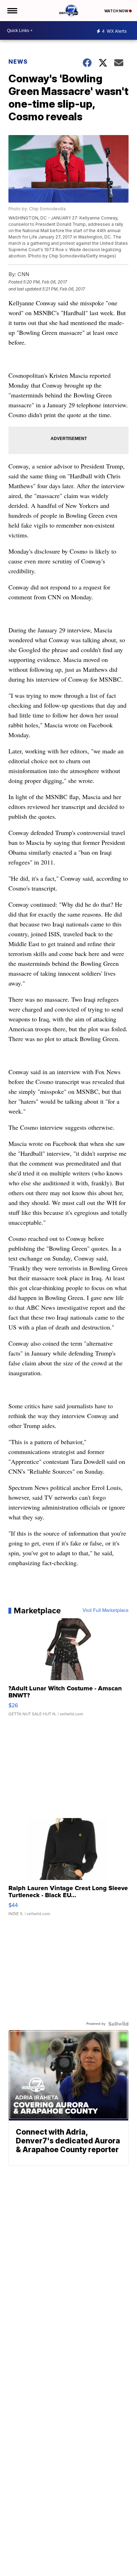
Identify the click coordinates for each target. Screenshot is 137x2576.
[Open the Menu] (12, 11)
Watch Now (117, 11)
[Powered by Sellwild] (118, 2024)
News (18, 62)
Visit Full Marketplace (106, 1611)
